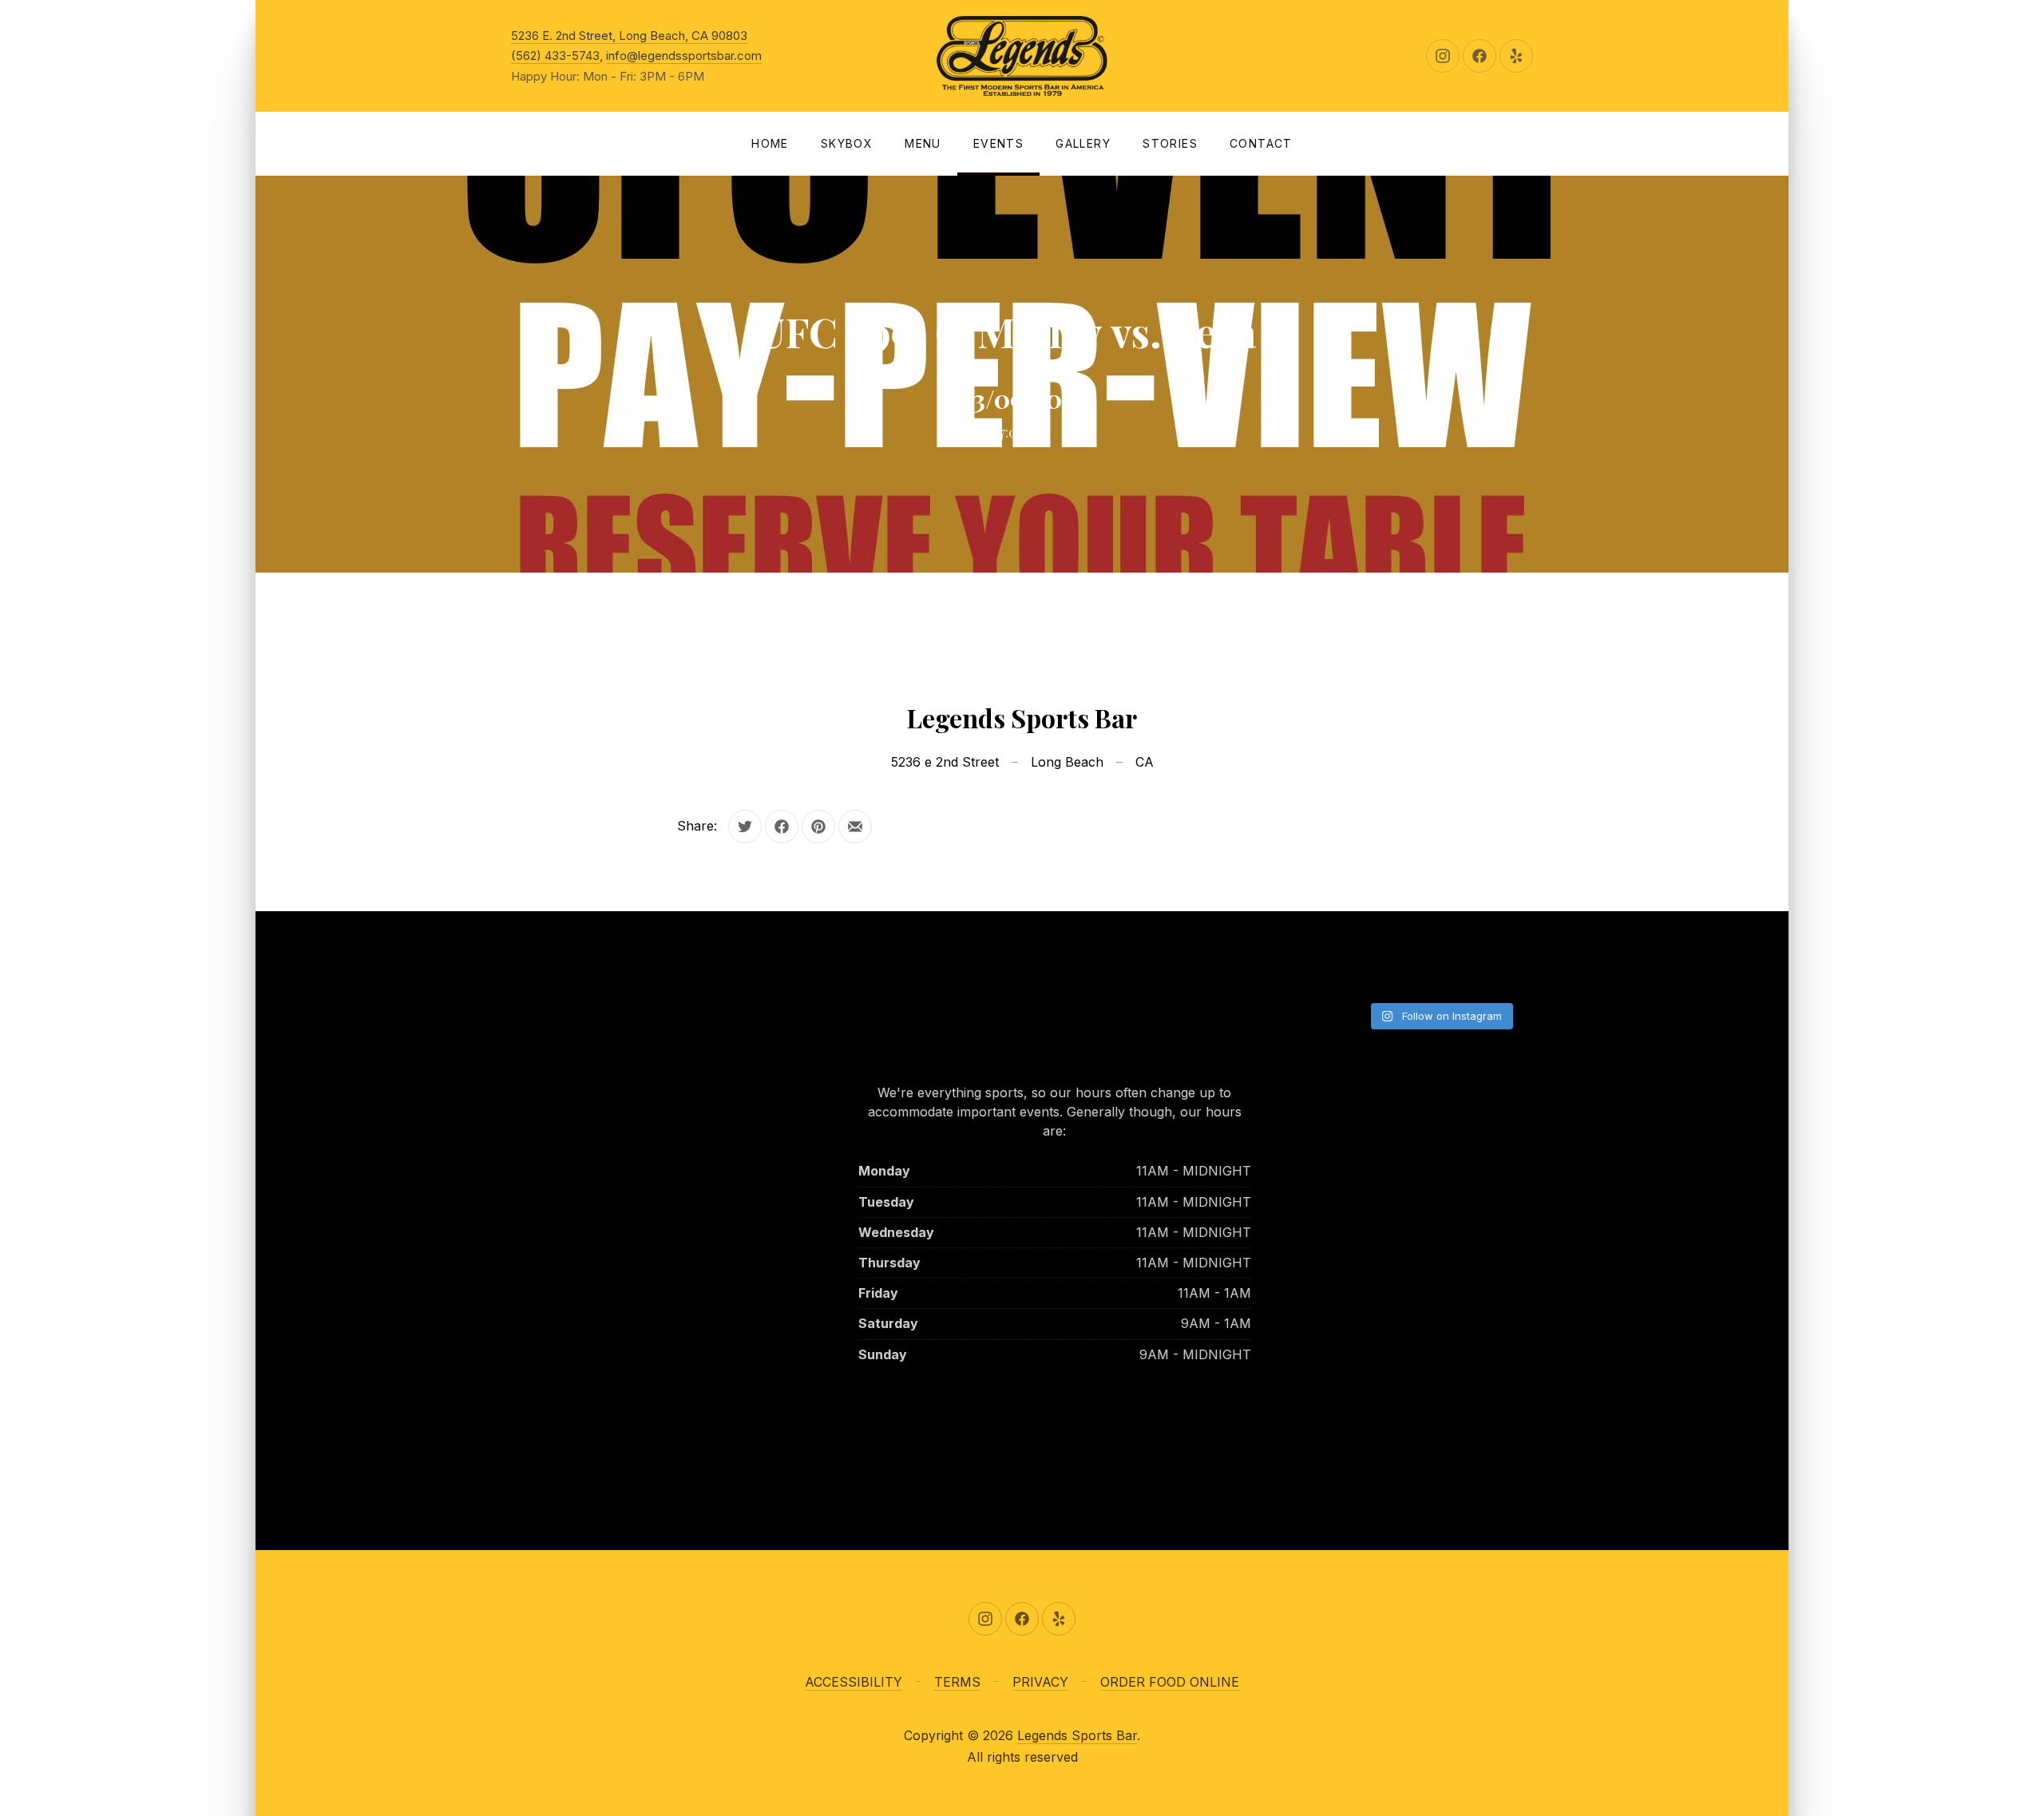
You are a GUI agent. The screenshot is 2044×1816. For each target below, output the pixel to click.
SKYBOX (847, 143)
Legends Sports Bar (1077, 1735)
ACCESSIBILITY (854, 1682)
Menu (923, 143)
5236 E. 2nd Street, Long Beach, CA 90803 (629, 36)
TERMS (957, 1682)
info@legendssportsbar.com (684, 56)
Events (998, 143)
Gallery (1083, 143)
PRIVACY (1040, 1682)
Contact (1261, 143)
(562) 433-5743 (555, 56)
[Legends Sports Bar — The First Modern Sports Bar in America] (1022, 56)
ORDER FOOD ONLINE (1170, 1682)
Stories (1170, 143)
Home (770, 143)
